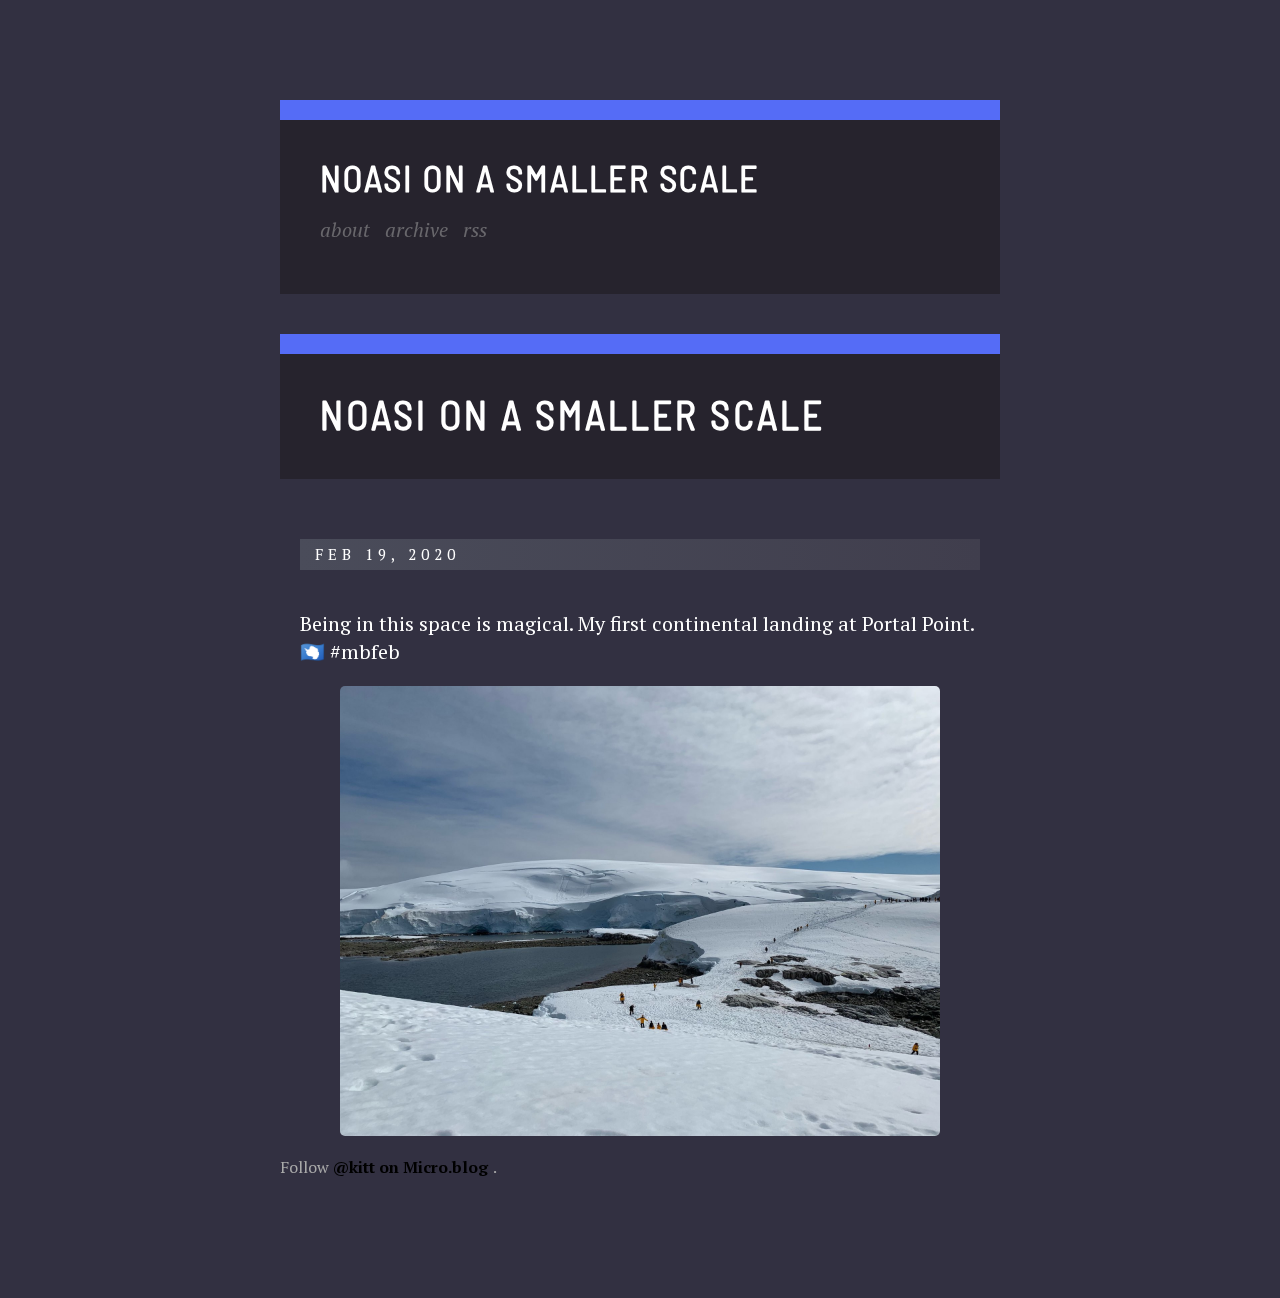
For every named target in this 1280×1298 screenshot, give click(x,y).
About (345, 229)
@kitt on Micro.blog (410, 1167)
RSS (475, 229)
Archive (416, 229)
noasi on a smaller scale (540, 177)
